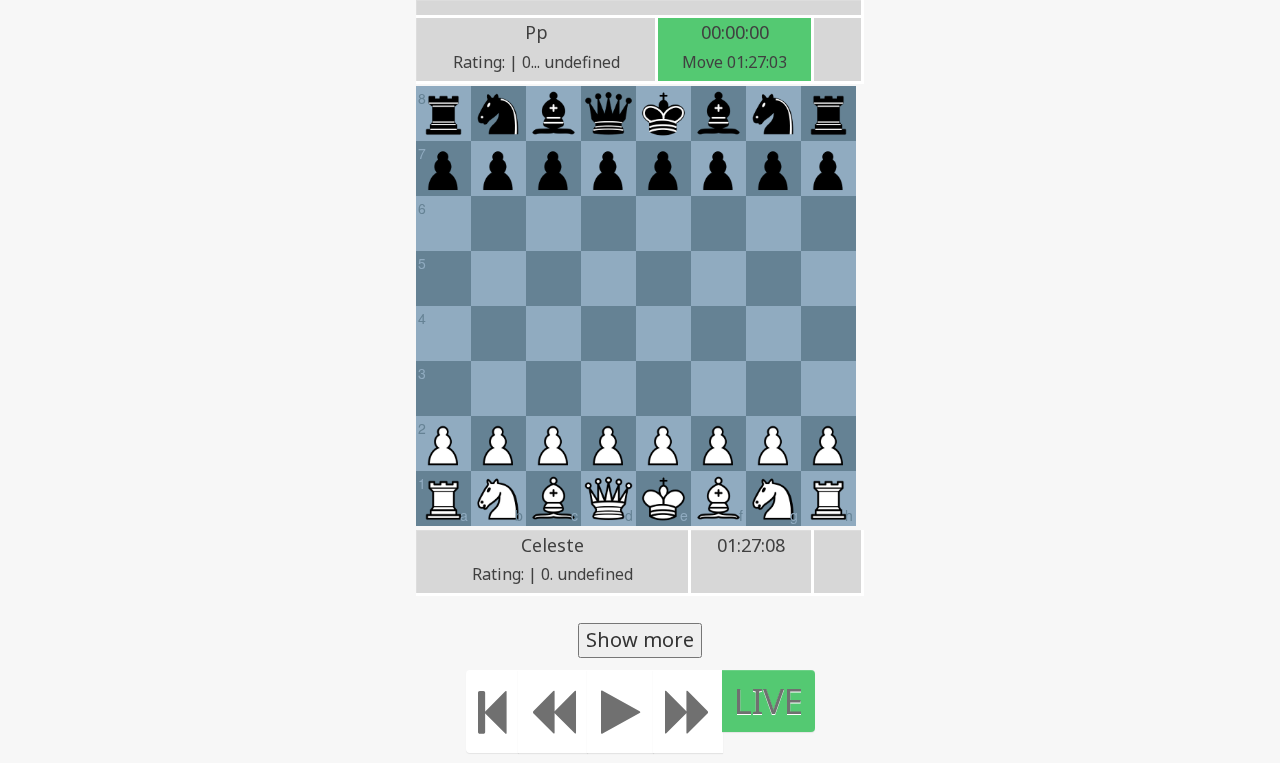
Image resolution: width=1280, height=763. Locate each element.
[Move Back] (553, 711)
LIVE (768, 700)
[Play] (620, 711)
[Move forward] (688, 711)
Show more (640, 639)
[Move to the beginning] (492, 711)
